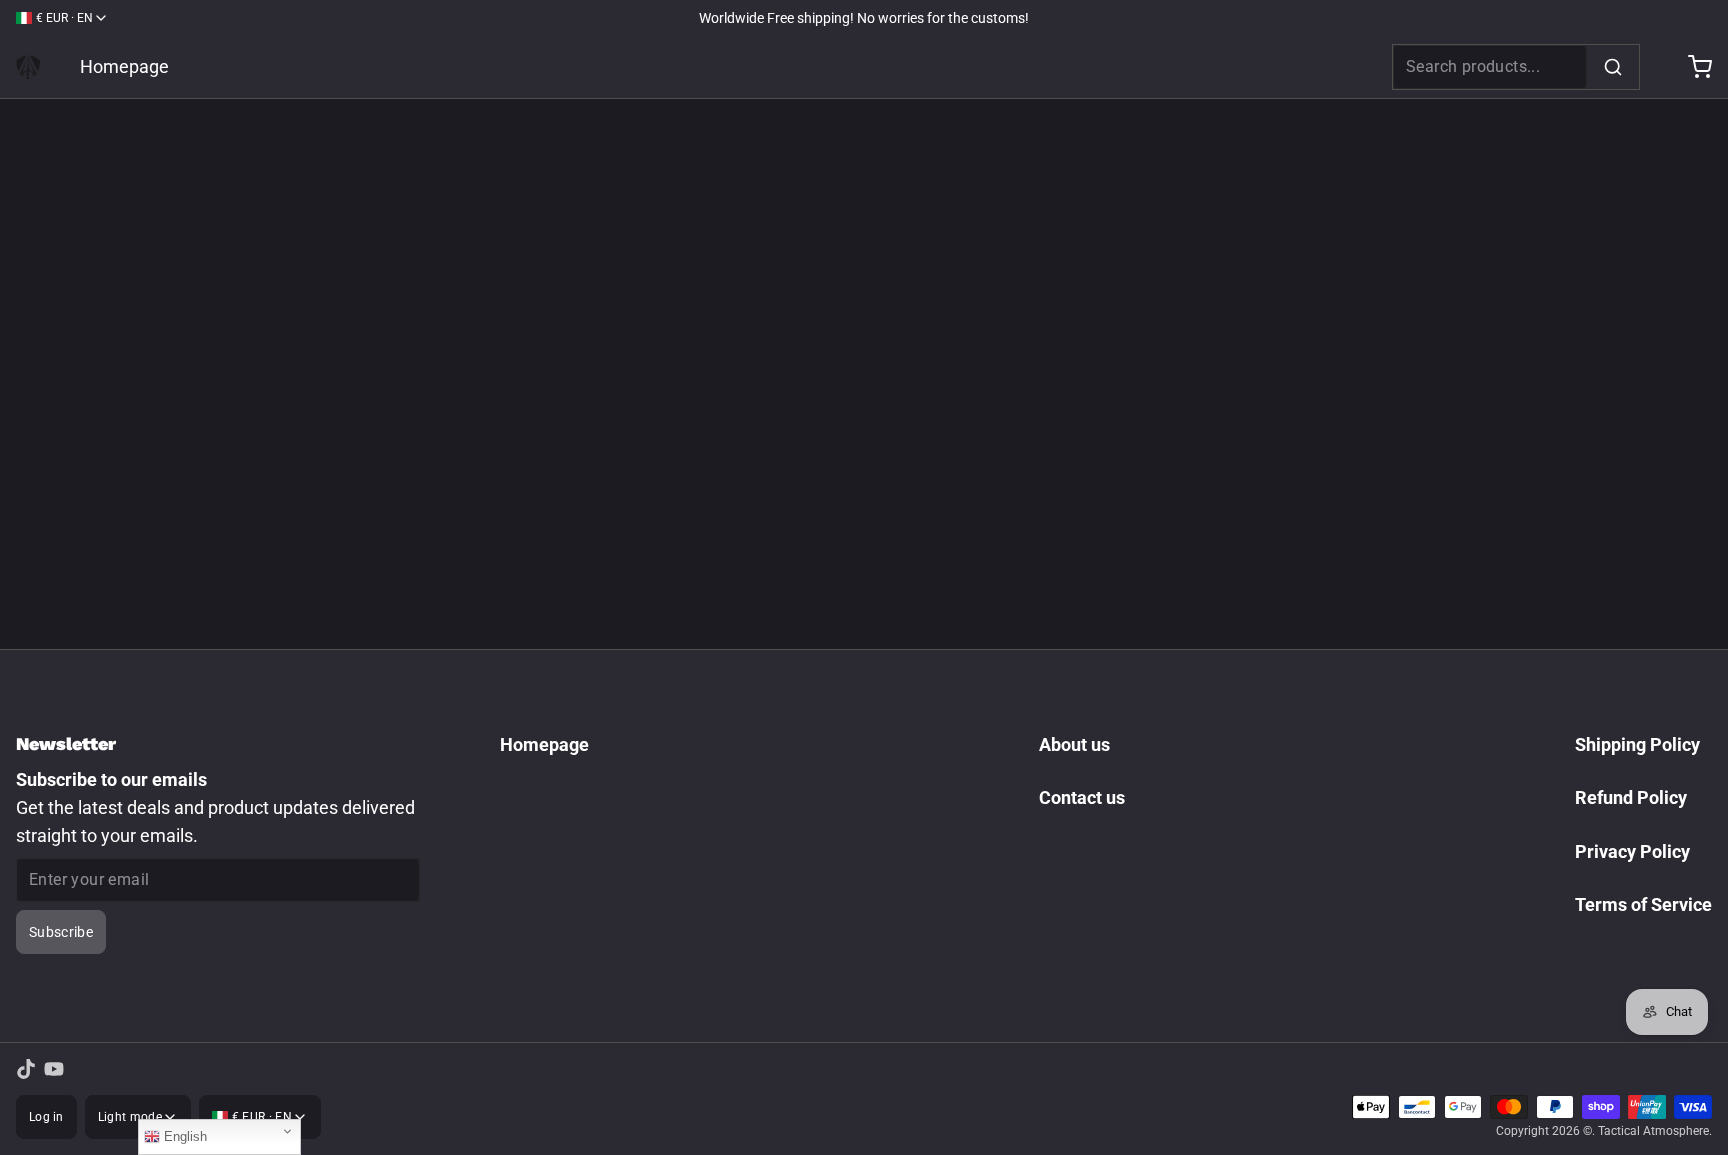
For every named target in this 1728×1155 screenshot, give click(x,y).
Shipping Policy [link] (1637, 744)
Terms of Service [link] (1643, 904)
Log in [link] (46, 1117)
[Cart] (1692, 67)
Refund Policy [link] (1631, 797)
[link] (28, 67)
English (183, 1136)
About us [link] (1074, 744)
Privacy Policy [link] (1632, 851)
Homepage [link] (124, 66)
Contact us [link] (1082, 797)
